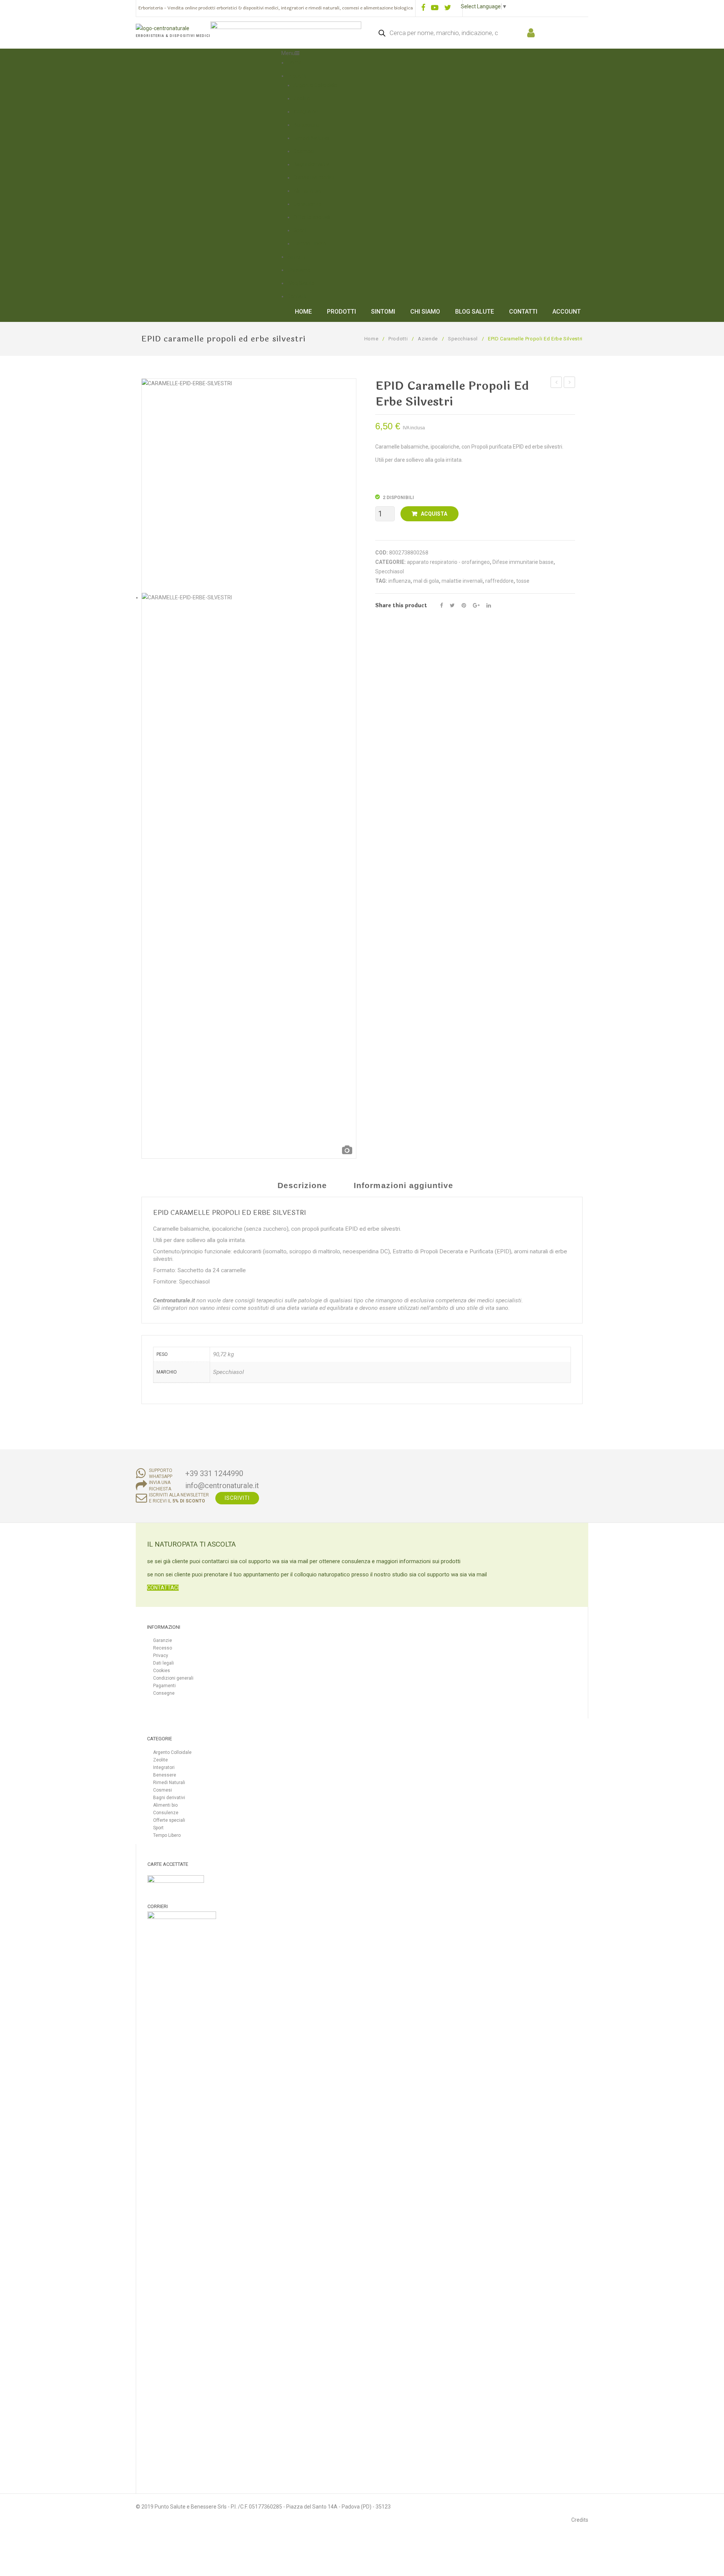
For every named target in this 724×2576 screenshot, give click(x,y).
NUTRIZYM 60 (558, 383)
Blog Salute (301, 283)
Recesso (163, 1648)
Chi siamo (299, 270)
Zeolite (302, 98)
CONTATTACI (163, 1588)
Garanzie (163, 1640)
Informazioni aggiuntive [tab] (403, 1185)
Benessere (306, 125)
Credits (580, 2520)
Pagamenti (164, 1686)
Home (295, 63)
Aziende (428, 339)
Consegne (164, 1693)
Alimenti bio (308, 191)
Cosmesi (304, 151)
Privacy (161, 1656)
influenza (400, 581)
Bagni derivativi (311, 164)
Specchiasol (463, 339)
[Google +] (476, 606)
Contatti (297, 296)
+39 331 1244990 (214, 1473)
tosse (523, 581)
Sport (300, 230)
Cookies (162, 1671)
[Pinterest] (464, 606)
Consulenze (308, 204)
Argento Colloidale (315, 85)
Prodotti (297, 76)
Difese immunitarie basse (523, 562)
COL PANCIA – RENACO (570, 383)
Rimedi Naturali (311, 138)
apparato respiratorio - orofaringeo (448, 562)
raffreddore (499, 581)
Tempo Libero (310, 244)
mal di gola (426, 581)
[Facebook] (442, 606)
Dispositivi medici (314, 178)
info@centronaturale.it (222, 1486)
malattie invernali (462, 581)
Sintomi (297, 257)
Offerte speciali (312, 217)
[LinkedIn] (489, 606)
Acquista (434, 514)
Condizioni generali (173, 1678)
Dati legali (163, 1663)
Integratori (306, 112)
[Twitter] (452, 606)
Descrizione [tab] (302, 1185)
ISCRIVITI (237, 1498)
